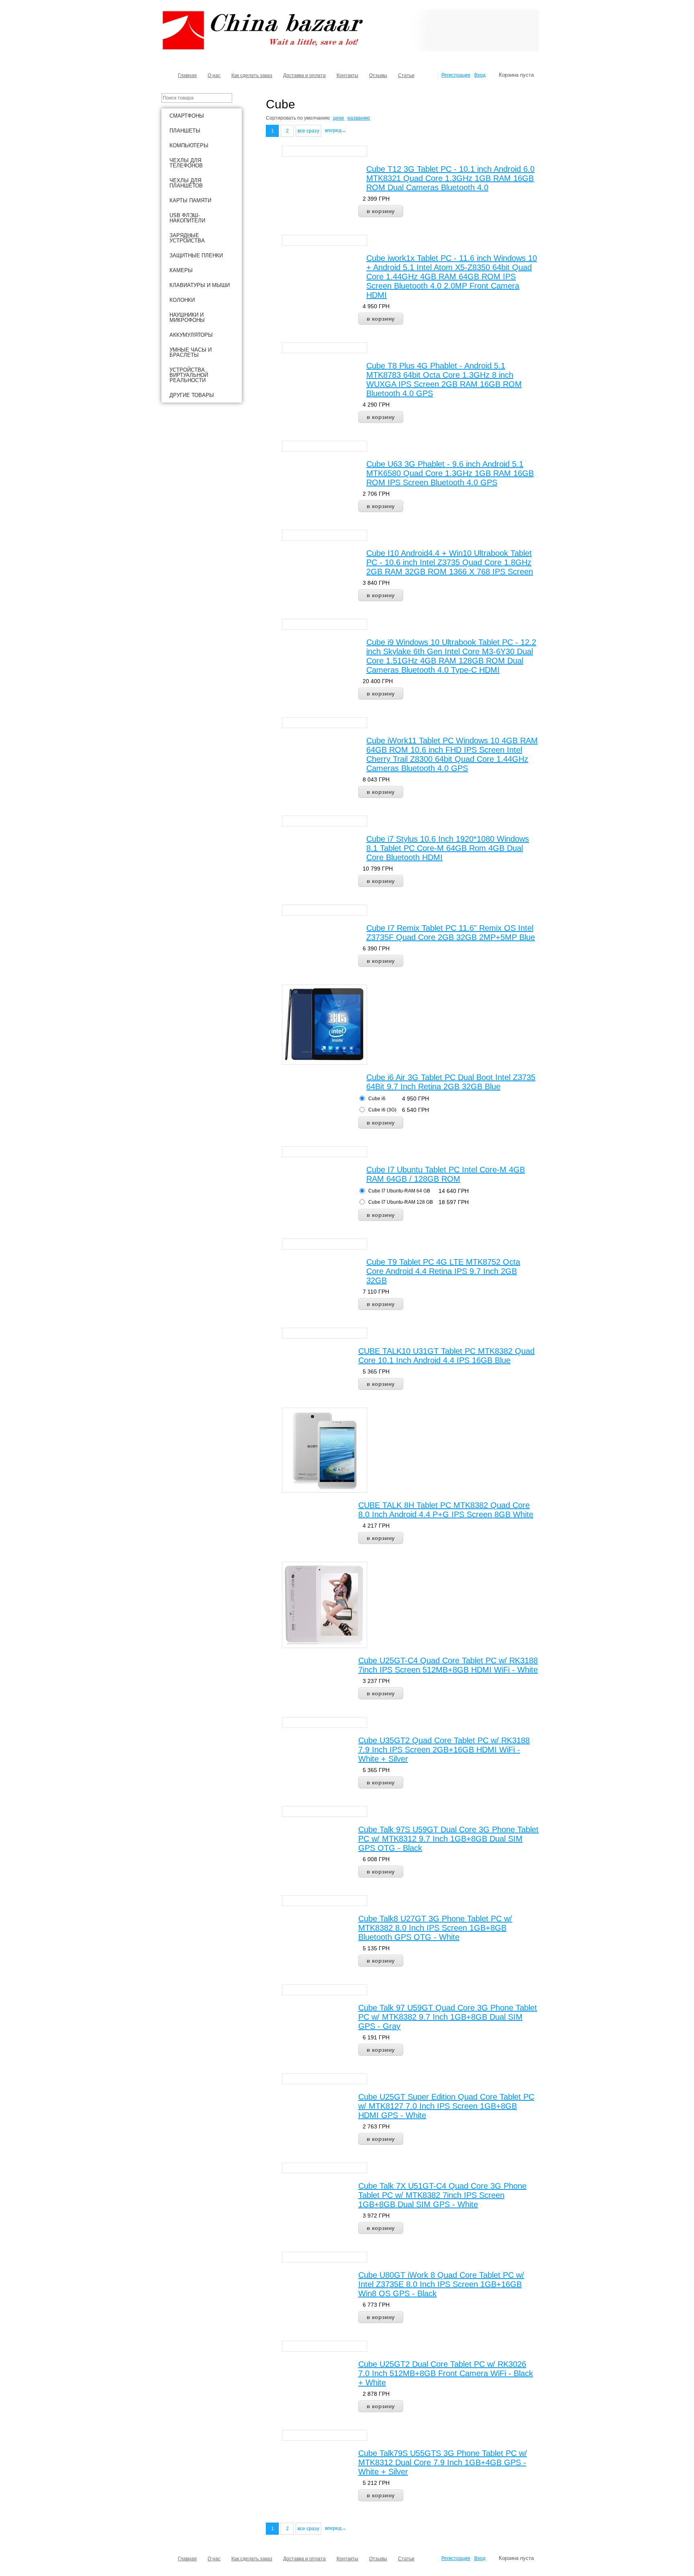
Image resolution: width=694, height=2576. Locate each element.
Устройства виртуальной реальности (189, 375)
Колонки (182, 300)
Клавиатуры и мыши (200, 285)
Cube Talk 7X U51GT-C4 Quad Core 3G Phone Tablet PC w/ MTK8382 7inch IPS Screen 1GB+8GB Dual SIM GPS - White (442, 2195)
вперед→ (336, 130)
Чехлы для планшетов (186, 183)
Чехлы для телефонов (186, 163)
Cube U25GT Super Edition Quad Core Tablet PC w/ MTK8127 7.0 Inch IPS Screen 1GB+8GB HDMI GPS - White (446, 2106)
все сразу (308, 131)
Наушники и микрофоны (187, 317)
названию (359, 118)
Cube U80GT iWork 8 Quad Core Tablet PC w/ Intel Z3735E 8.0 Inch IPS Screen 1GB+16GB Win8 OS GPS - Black (441, 2284)
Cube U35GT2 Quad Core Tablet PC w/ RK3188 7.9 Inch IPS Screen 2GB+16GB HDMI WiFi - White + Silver (444, 1750)
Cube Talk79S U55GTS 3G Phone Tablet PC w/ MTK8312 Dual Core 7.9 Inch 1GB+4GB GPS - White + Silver (443, 2462)
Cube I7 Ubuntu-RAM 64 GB (399, 1191)
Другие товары (192, 395)
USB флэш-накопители (187, 218)
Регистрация (456, 75)
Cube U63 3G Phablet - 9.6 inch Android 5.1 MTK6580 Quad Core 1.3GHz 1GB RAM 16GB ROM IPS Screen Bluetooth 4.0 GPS (450, 473)
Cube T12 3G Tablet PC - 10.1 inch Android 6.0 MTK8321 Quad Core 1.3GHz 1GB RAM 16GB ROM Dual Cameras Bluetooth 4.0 (450, 178)
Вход (480, 75)
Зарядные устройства (187, 238)
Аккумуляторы (191, 335)
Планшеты (185, 131)
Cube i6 (377, 1099)
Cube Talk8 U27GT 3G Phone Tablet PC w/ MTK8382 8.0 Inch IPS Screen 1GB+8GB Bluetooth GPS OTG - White (435, 1928)
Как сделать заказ (252, 75)
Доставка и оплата (304, 75)
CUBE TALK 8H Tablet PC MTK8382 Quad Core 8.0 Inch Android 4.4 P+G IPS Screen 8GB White (446, 1510)
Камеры (181, 270)
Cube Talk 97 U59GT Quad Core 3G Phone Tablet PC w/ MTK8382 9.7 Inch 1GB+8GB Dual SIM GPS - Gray (448, 2017)
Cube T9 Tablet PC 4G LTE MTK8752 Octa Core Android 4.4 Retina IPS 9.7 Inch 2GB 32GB (443, 1271)
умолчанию (317, 118)
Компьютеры (189, 145)
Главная (187, 75)
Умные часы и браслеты (191, 352)
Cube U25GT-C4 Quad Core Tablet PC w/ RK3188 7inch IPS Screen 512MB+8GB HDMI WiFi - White (448, 1665)
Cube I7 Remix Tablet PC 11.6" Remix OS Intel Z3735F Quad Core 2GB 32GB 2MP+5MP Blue (451, 933)
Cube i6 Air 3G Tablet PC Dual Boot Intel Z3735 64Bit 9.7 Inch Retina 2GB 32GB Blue (451, 1082)
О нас (214, 75)
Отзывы (378, 75)
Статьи (406, 75)
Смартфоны (187, 116)
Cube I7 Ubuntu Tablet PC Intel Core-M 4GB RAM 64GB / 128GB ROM (446, 1174)
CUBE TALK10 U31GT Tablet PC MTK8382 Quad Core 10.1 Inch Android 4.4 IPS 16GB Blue (446, 1356)
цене (339, 118)
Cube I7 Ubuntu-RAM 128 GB (401, 1202)
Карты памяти (190, 200)
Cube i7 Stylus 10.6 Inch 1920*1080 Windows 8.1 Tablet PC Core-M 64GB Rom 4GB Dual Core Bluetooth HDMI (448, 848)
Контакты (347, 75)
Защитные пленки (196, 255)
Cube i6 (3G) (382, 1110)
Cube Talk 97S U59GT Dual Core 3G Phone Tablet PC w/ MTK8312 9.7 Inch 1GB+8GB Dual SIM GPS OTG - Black (448, 1839)
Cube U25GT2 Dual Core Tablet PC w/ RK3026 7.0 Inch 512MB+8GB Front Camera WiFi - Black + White (446, 2373)
